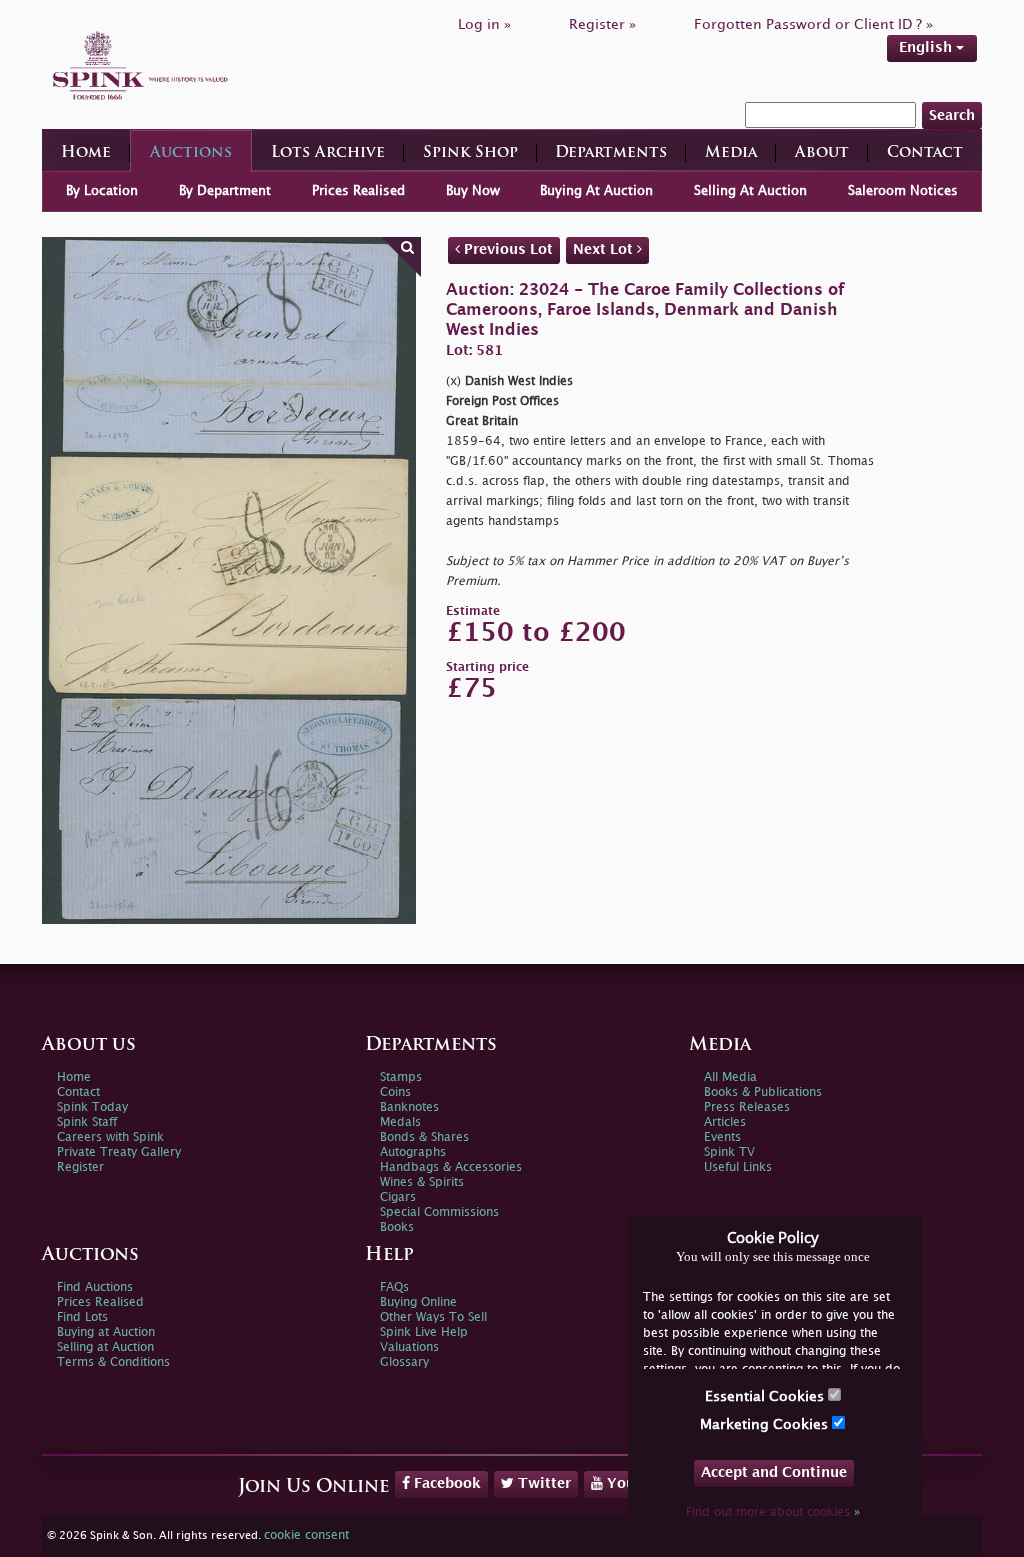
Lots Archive (328, 153)
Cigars (398, 1197)
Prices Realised (358, 191)
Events (722, 1137)
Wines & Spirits (422, 1182)
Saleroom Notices (903, 191)
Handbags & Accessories (451, 1167)
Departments (611, 153)
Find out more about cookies (773, 1512)
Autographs (413, 1152)
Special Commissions (439, 1212)
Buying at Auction (106, 1332)
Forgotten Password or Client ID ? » (813, 24)
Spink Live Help (424, 1332)
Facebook (445, 1483)
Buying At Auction (596, 191)
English (927, 47)
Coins (395, 1092)
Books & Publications (763, 1092)
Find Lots (82, 1317)
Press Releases (747, 1107)
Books (397, 1227)
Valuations (409, 1347)
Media (731, 153)
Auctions (191, 153)
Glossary (404, 1362)
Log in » (484, 24)
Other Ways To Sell (433, 1317)
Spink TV (729, 1152)
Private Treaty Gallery (119, 1152)
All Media (730, 1077)
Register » (602, 24)
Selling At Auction (750, 191)
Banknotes (409, 1107)
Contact (925, 153)
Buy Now (473, 191)
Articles (725, 1122)
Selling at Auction (105, 1347)
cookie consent (306, 1535)
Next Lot (605, 249)
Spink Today (92, 1107)
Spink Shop (470, 153)
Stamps (401, 1077)
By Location (102, 191)
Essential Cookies (766, 1396)
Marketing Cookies (766, 1424)
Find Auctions (95, 1287)
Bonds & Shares (424, 1137)
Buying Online (418, 1302)
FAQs (394, 1287)
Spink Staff (87, 1122)
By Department (225, 191)
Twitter (542, 1483)
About (822, 153)
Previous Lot (506, 249)
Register (80, 1167)
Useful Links (738, 1167)
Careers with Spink (110, 1137)
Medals (400, 1122)
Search (952, 115)
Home (86, 153)
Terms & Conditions (113, 1362)
